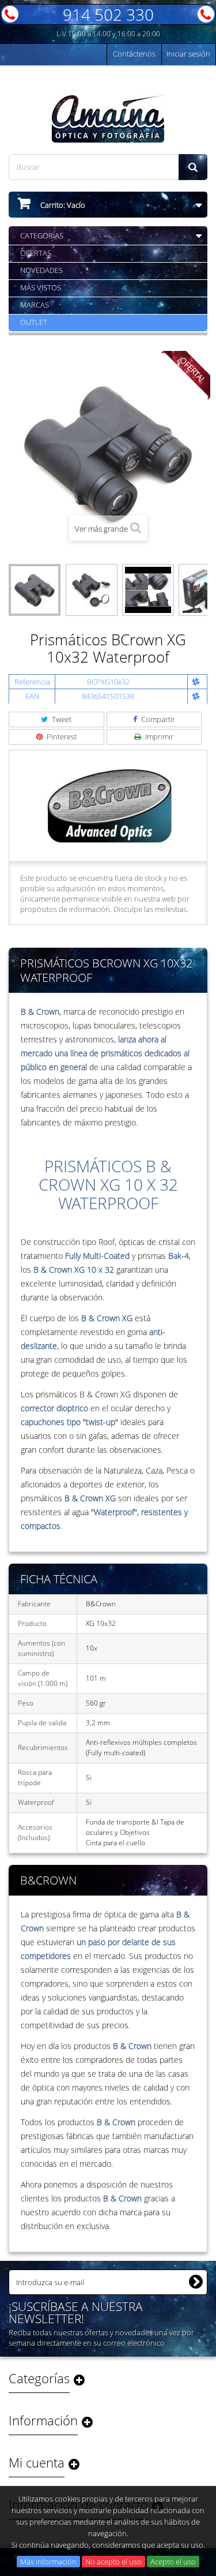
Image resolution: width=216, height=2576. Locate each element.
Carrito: (62, 205)
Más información (48, 2562)
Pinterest (61, 736)
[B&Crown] (108, 805)
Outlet (34, 322)
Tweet (61, 719)
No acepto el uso (113, 2562)
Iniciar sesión (188, 54)
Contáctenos (134, 54)
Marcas (35, 305)
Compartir (157, 719)
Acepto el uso (173, 2562)
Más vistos (41, 287)
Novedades (41, 270)
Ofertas (36, 253)
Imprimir (158, 736)
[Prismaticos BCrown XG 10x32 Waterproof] (35, 590)
